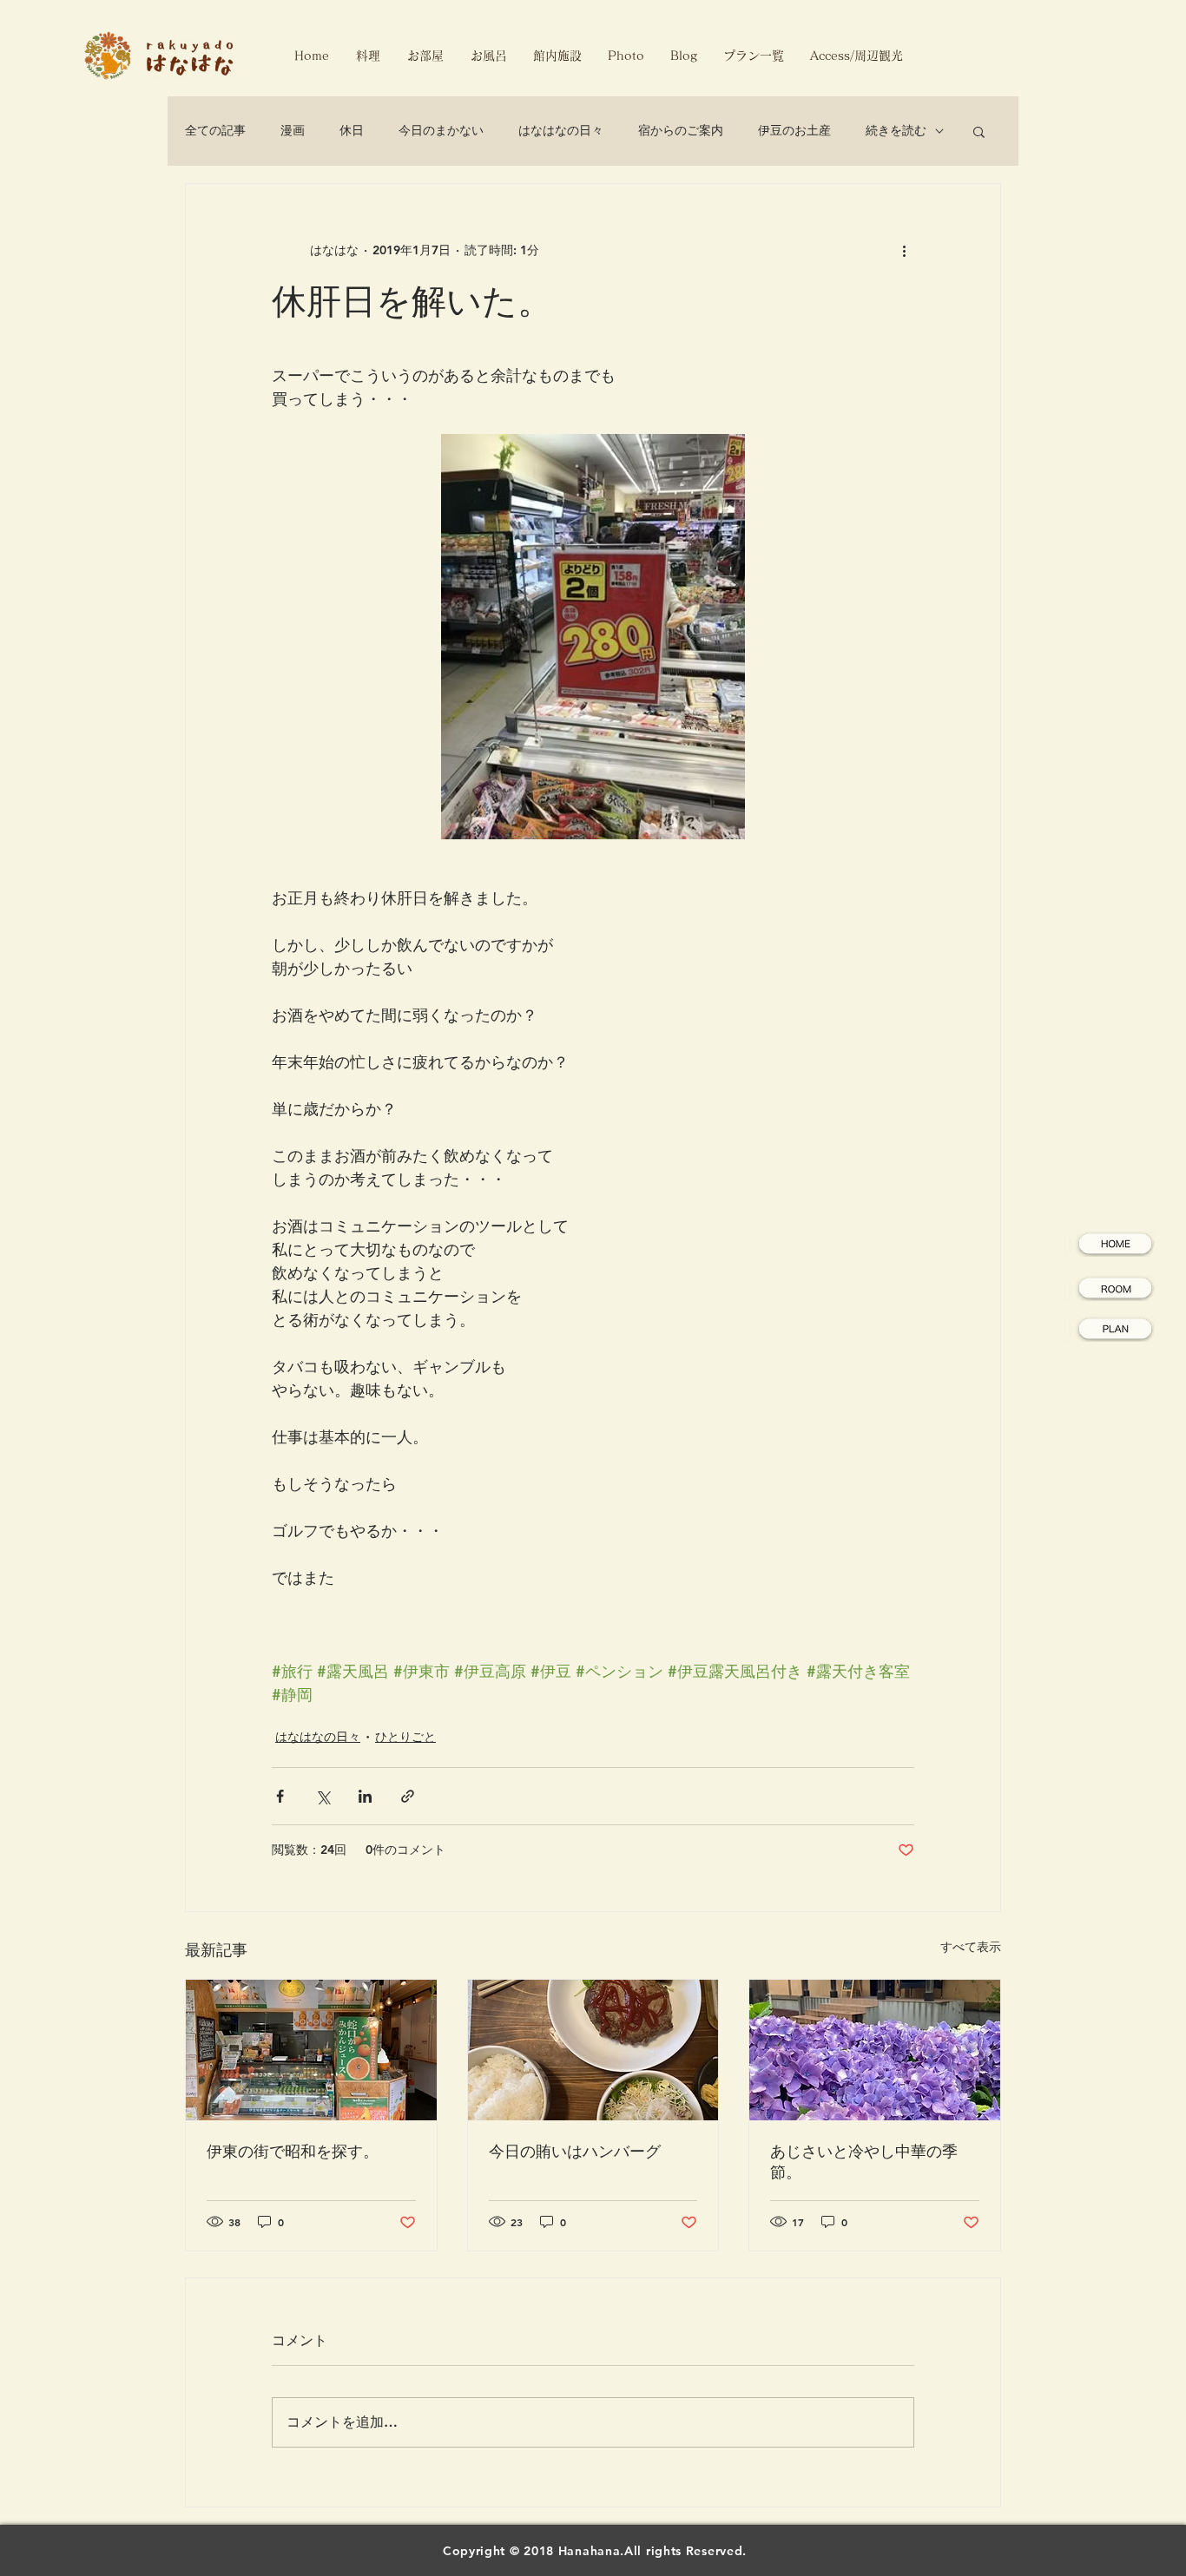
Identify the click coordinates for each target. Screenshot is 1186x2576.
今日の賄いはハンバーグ (575, 2151)
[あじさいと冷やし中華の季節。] (875, 2050)
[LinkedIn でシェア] (365, 1796)
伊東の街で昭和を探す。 (293, 2151)
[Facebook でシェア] (280, 1796)
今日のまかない (441, 130)
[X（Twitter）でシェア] (323, 1796)
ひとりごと (405, 1737)
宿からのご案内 (681, 130)
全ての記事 (215, 130)
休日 (352, 130)
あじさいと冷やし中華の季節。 (864, 2162)
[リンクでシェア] (408, 1796)
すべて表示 (971, 1947)
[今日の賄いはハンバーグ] (593, 2050)
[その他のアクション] (904, 250)
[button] (979, 131)
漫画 (293, 130)
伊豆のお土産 (794, 130)
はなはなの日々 (561, 130)
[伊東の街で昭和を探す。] (311, 2050)
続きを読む (896, 130)
